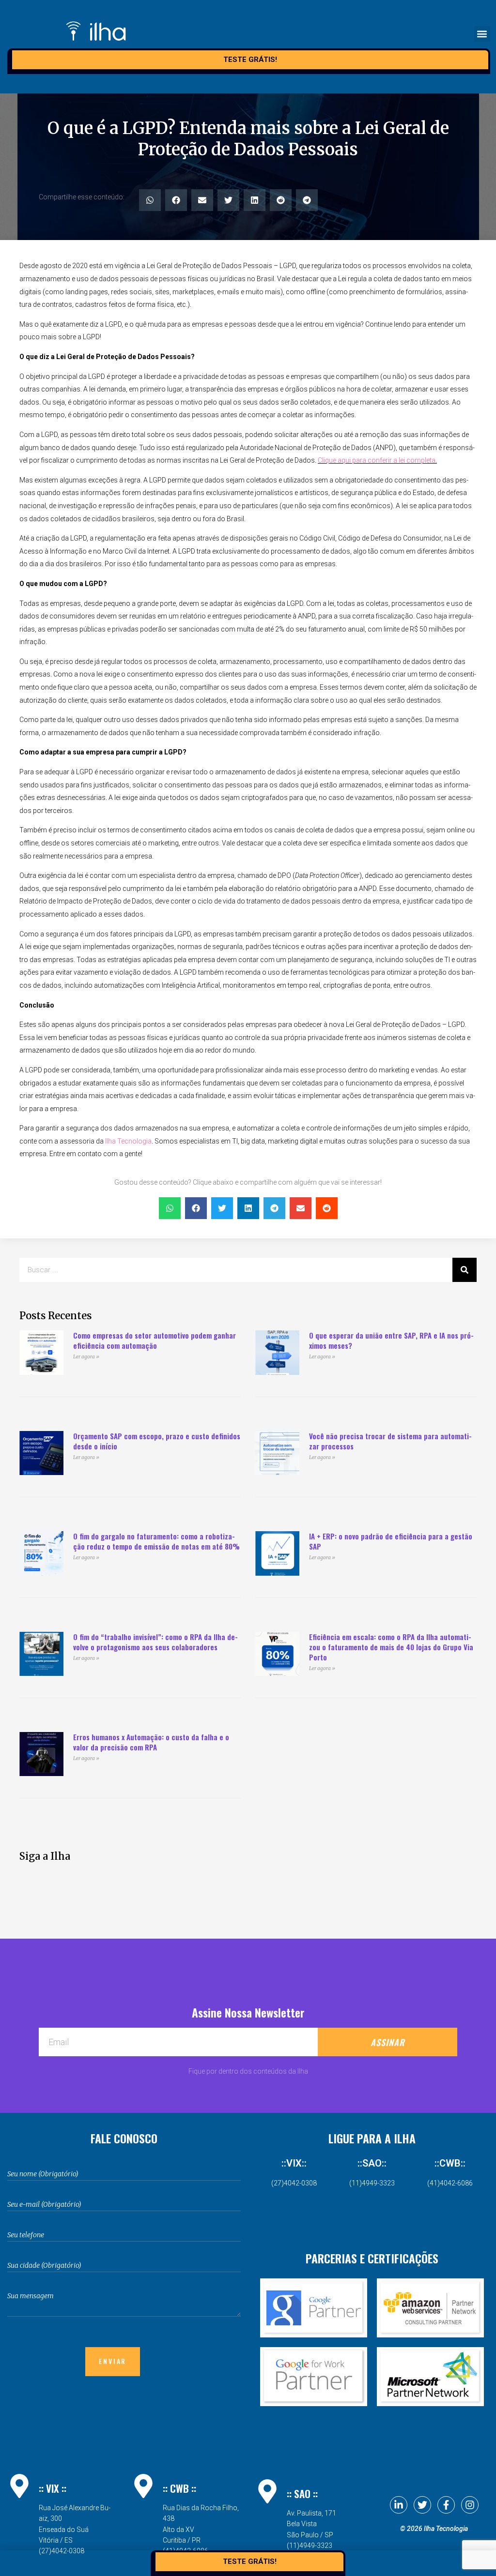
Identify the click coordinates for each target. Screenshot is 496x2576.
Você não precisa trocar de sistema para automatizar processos (390, 1441)
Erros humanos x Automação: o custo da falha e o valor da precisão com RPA (151, 1742)
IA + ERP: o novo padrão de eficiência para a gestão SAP (391, 1541)
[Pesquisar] (465, 1270)
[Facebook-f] (446, 2505)
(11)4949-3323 (372, 2183)
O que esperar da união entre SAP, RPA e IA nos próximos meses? (391, 1340)
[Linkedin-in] (399, 2505)
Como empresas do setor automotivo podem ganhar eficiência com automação (155, 1340)
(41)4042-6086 (450, 2183)
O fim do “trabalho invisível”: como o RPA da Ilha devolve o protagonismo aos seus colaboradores (155, 1642)
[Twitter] (422, 2505)
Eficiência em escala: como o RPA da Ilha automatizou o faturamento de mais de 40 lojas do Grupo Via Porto (391, 1647)
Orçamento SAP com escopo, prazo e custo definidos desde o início (157, 1441)
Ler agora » (86, 1357)
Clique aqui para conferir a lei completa (377, 460)
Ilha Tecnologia (128, 1141)
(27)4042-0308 (294, 2183)
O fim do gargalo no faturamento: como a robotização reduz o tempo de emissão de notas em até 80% (156, 1541)
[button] (482, 34)
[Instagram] (470, 2505)
